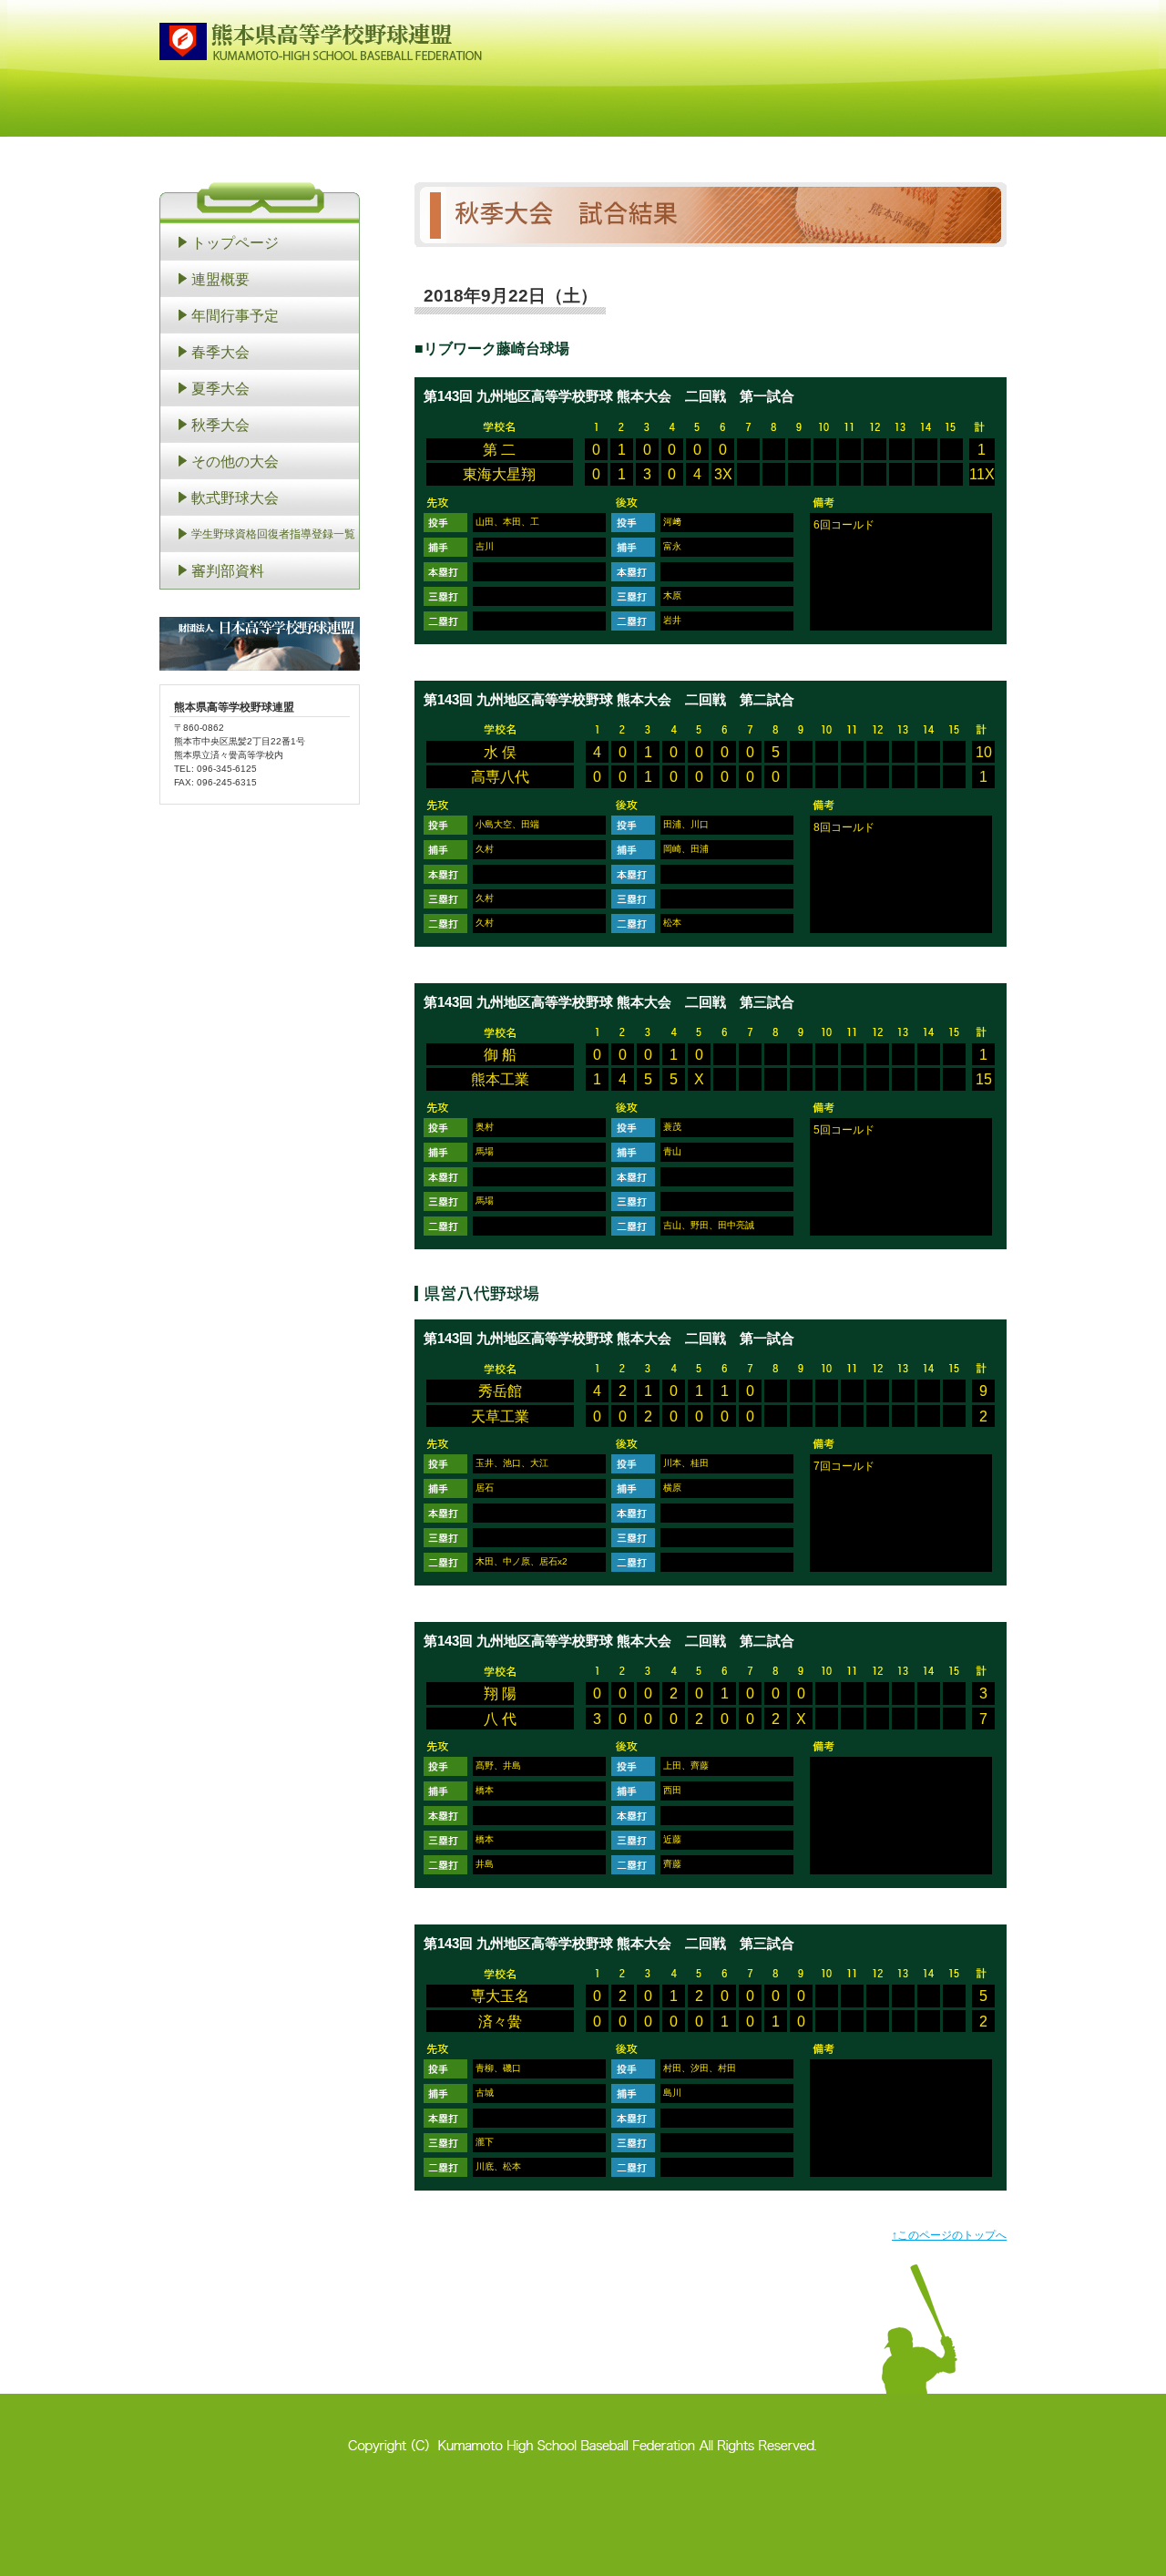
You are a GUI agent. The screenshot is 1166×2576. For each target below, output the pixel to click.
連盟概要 (220, 279)
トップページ (235, 242)
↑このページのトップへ (949, 2235)
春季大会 (220, 352)
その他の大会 (235, 461)
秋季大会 (220, 425)
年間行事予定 (235, 315)
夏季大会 (220, 388)
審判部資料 (228, 570)
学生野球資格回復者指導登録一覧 (273, 534)
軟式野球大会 (235, 498)
